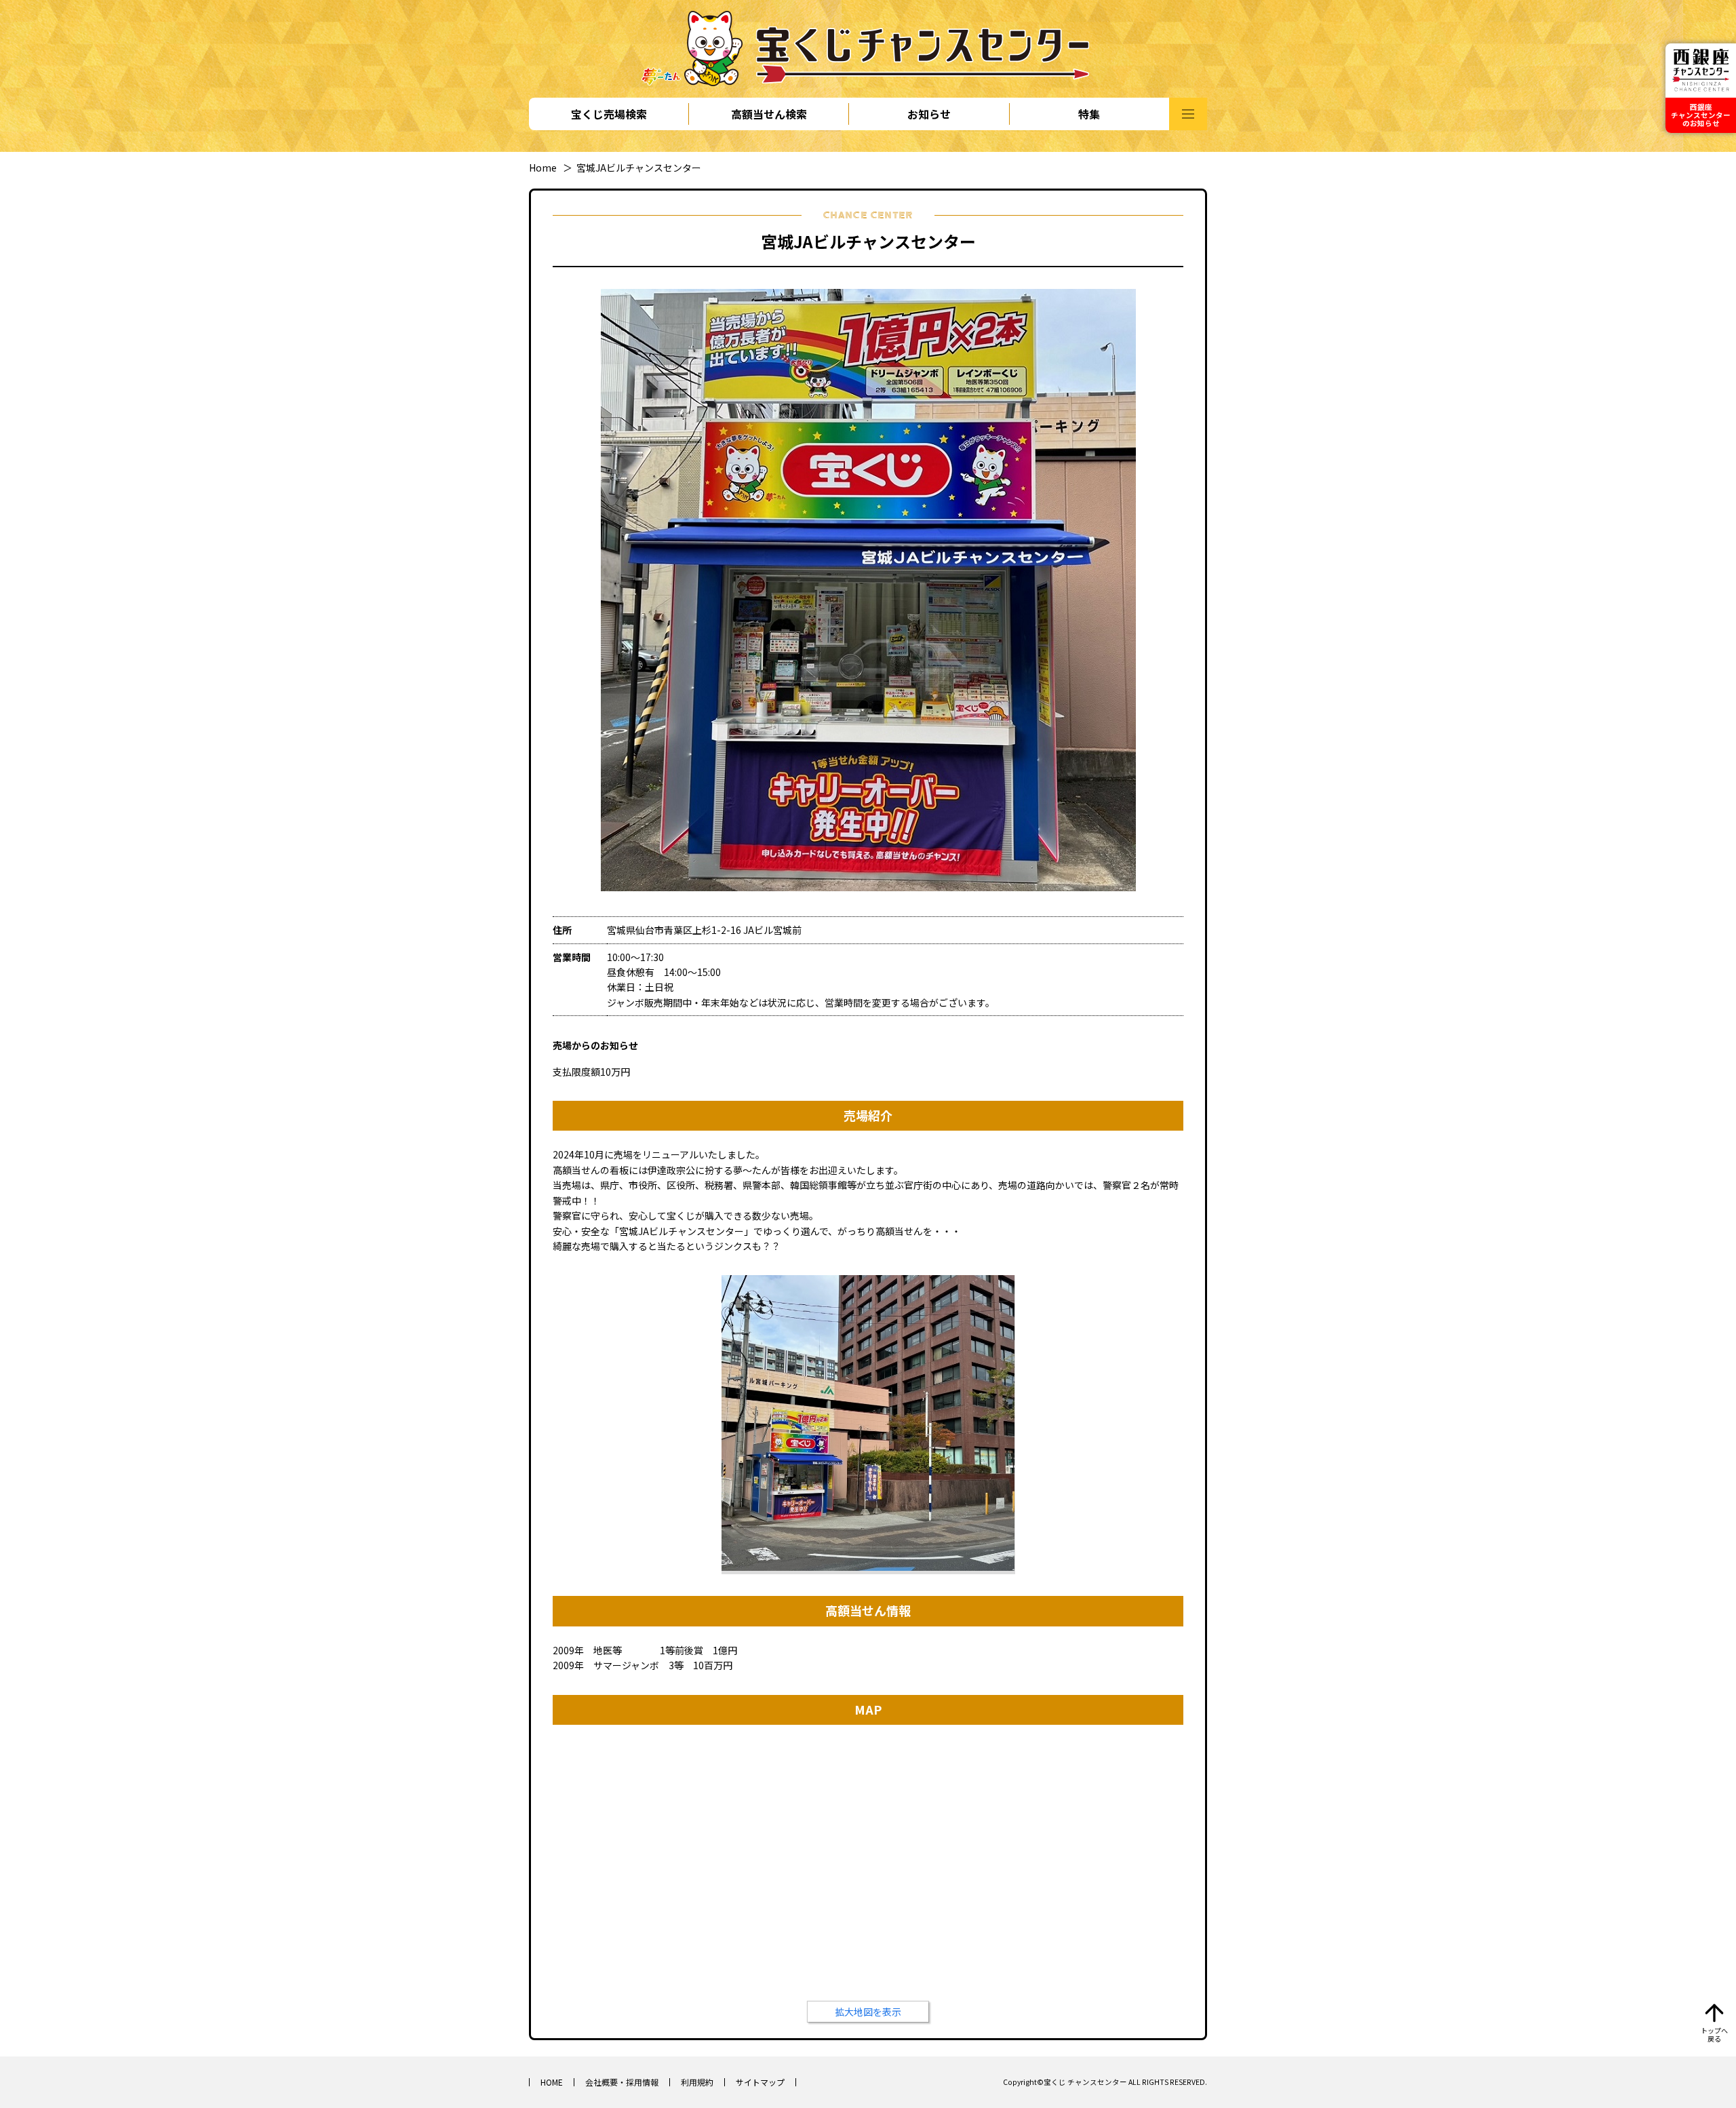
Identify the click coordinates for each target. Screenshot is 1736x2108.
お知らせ (929, 114)
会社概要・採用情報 (622, 2082)
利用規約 (697, 2082)
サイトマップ (760, 2082)
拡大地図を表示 (868, 2012)
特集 (1089, 114)
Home (543, 168)
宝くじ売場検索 (609, 114)
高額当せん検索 (769, 114)
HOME (552, 2082)
